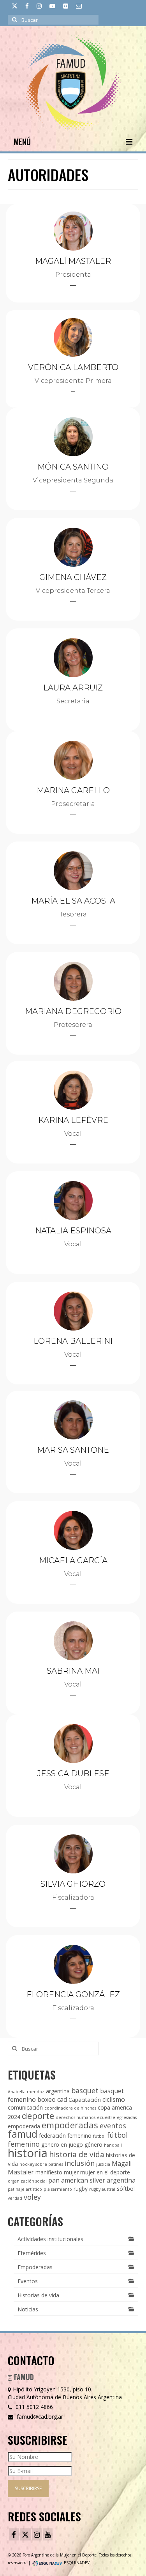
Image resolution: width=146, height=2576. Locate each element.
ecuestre (106, 2117)
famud (23, 2134)
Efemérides (32, 2253)
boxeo (47, 2099)
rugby (81, 2189)
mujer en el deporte (105, 2172)
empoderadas (70, 2125)
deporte (38, 2116)
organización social (27, 2181)
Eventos (28, 2281)
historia (28, 2153)
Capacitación (85, 2100)
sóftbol (126, 2189)
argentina (58, 2091)
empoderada (24, 2126)
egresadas (127, 2117)
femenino (79, 2136)
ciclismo (114, 2099)
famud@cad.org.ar (39, 2417)
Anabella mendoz (26, 2092)
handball (113, 2145)
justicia (103, 2164)
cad (62, 2099)
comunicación (25, 2107)
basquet (85, 2090)
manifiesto (49, 2172)
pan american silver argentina (92, 2180)
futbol (99, 2136)
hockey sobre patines (41, 2164)
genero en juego (62, 2145)
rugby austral (102, 2189)
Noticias (28, 2309)
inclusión (80, 2163)
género (93, 2145)
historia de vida (77, 2154)
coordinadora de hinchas (70, 2108)
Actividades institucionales (50, 2239)
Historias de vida (38, 2295)
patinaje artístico (25, 2189)
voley (32, 2197)
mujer (71, 2172)
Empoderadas (35, 2267)
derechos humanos (76, 2117)
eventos (113, 2126)
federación (52, 2136)
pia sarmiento (58, 2189)
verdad (15, 2198)
